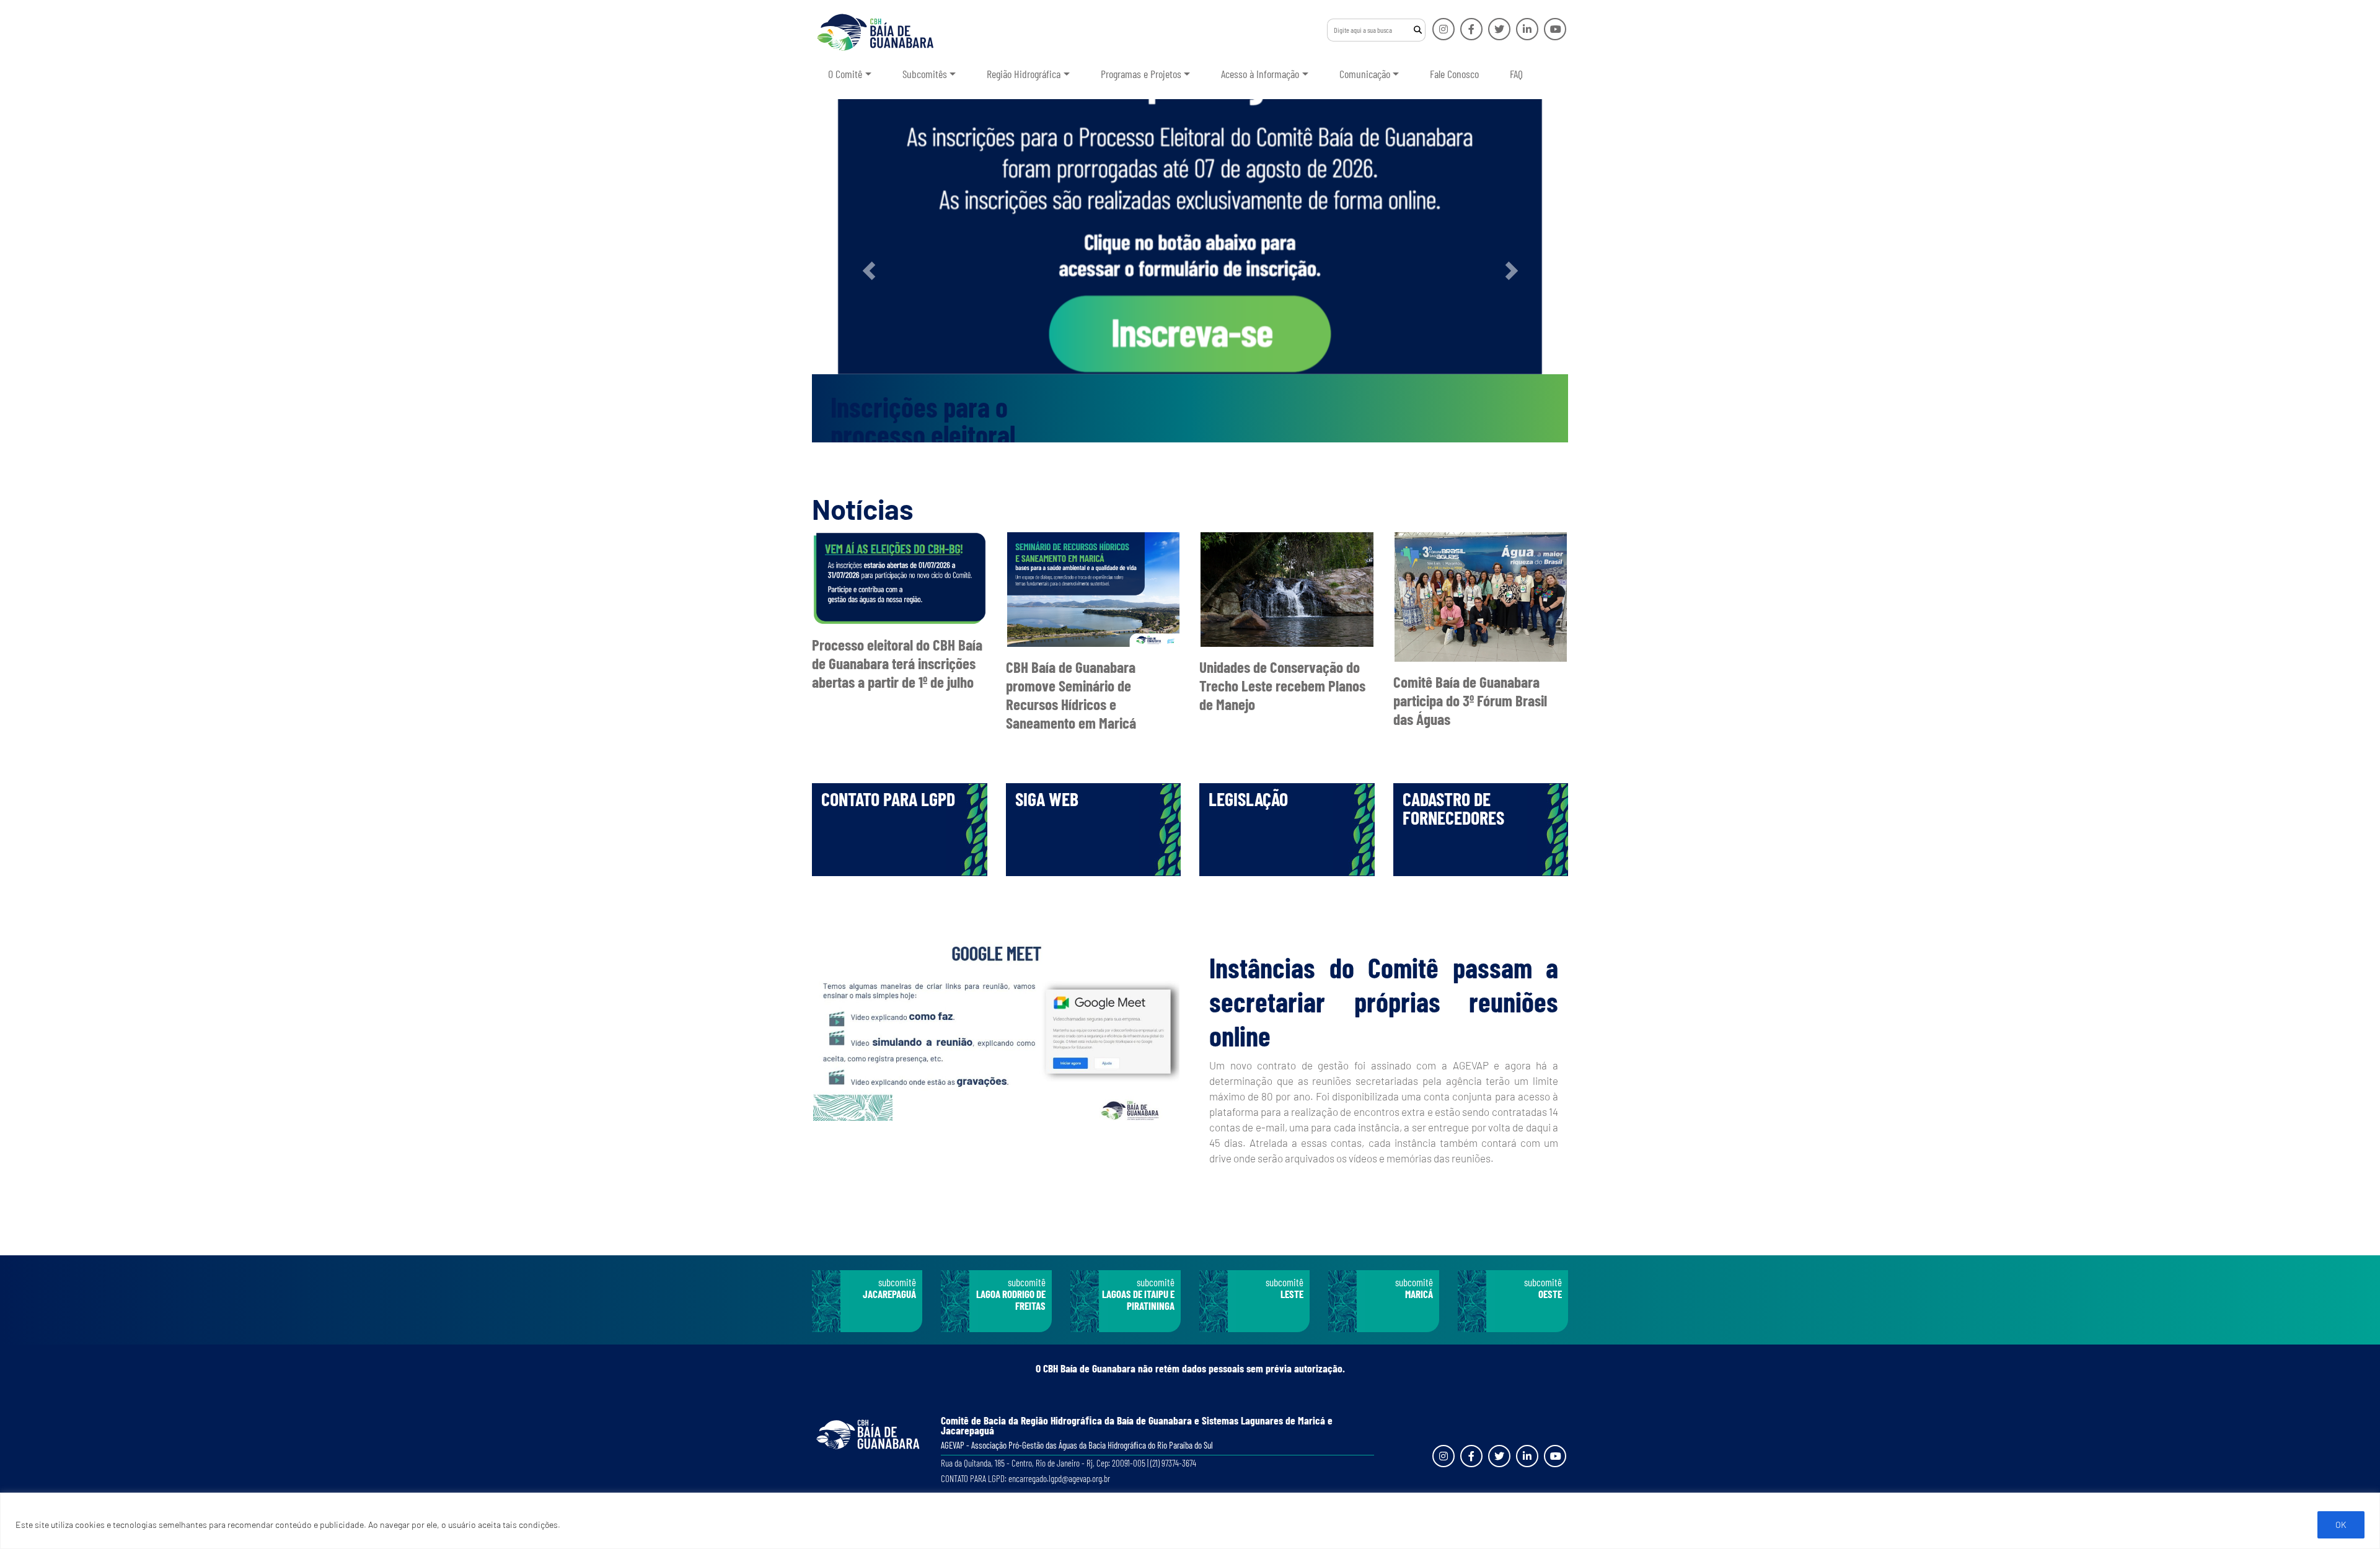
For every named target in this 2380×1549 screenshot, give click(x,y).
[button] (869, 271)
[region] (1190, 1521)
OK (2341, 1525)
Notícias (863, 509)
